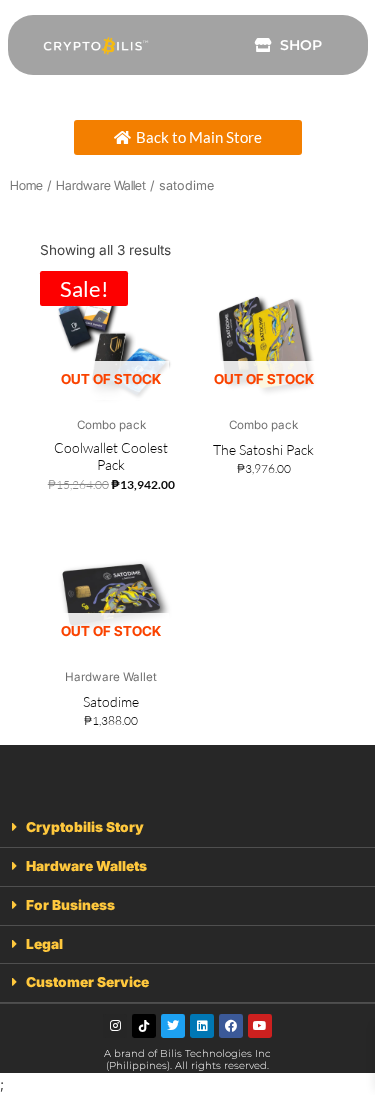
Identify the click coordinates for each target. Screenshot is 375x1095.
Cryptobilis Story (85, 827)
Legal (44, 944)
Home (26, 185)
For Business (70, 905)
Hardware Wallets (86, 866)
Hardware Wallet (101, 185)
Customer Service (87, 982)
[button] (187, 828)
